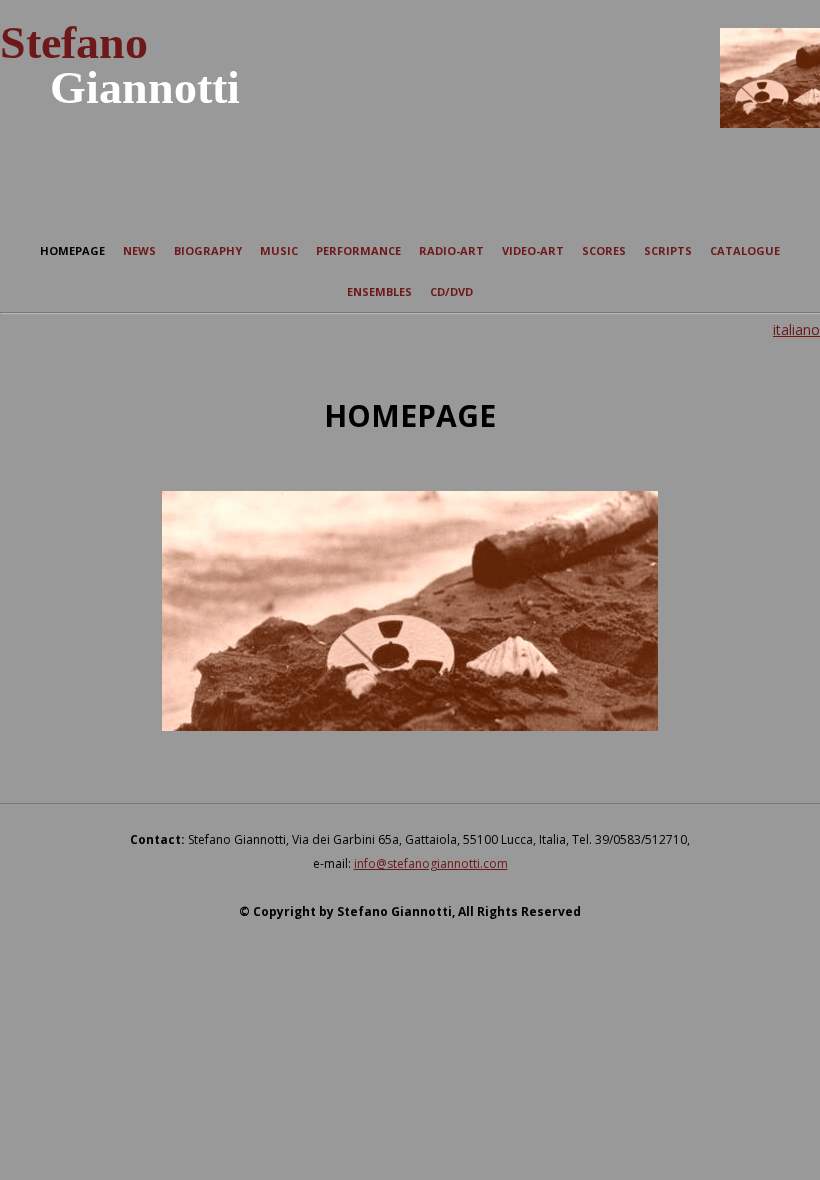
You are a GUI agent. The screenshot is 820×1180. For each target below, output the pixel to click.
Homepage (72, 250)
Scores (604, 250)
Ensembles (379, 291)
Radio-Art (451, 250)
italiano (796, 329)
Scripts (668, 250)
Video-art (533, 250)
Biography (208, 250)
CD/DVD (451, 291)
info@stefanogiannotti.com (431, 863)
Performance (358, 250)
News (139, 250)
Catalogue (745, 250)
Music (279, 250)
